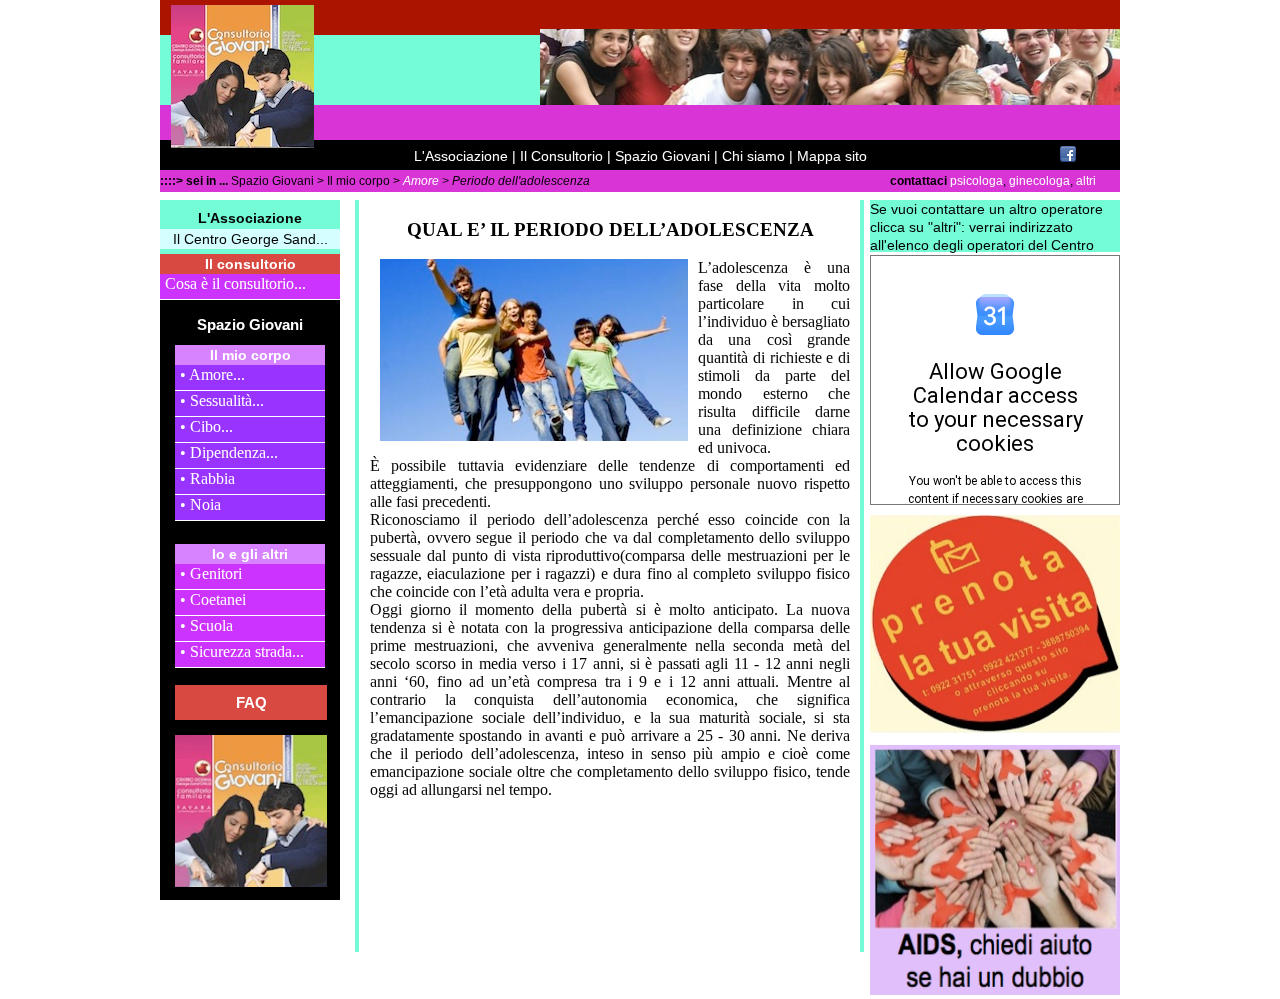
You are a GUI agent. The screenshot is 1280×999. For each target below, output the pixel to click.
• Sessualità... (222, 400)
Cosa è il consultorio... (235, 283)
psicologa (975, 181)
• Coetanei (213, 599)
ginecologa (1038, 181)
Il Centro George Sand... (250, 239)
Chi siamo (753, 156)
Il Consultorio (561, 156)
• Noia (200, 504)
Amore (421, 181)
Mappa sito (832, 156)
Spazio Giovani (662, 156)
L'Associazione (461, 156)
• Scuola (206, 625)
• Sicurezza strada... (242, 651)
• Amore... (212, 374)
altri (1086, 181)
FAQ (251, 702)
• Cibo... (206, 426)
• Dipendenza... (229, 452)
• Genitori (211, 573)
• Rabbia (207, 478)
